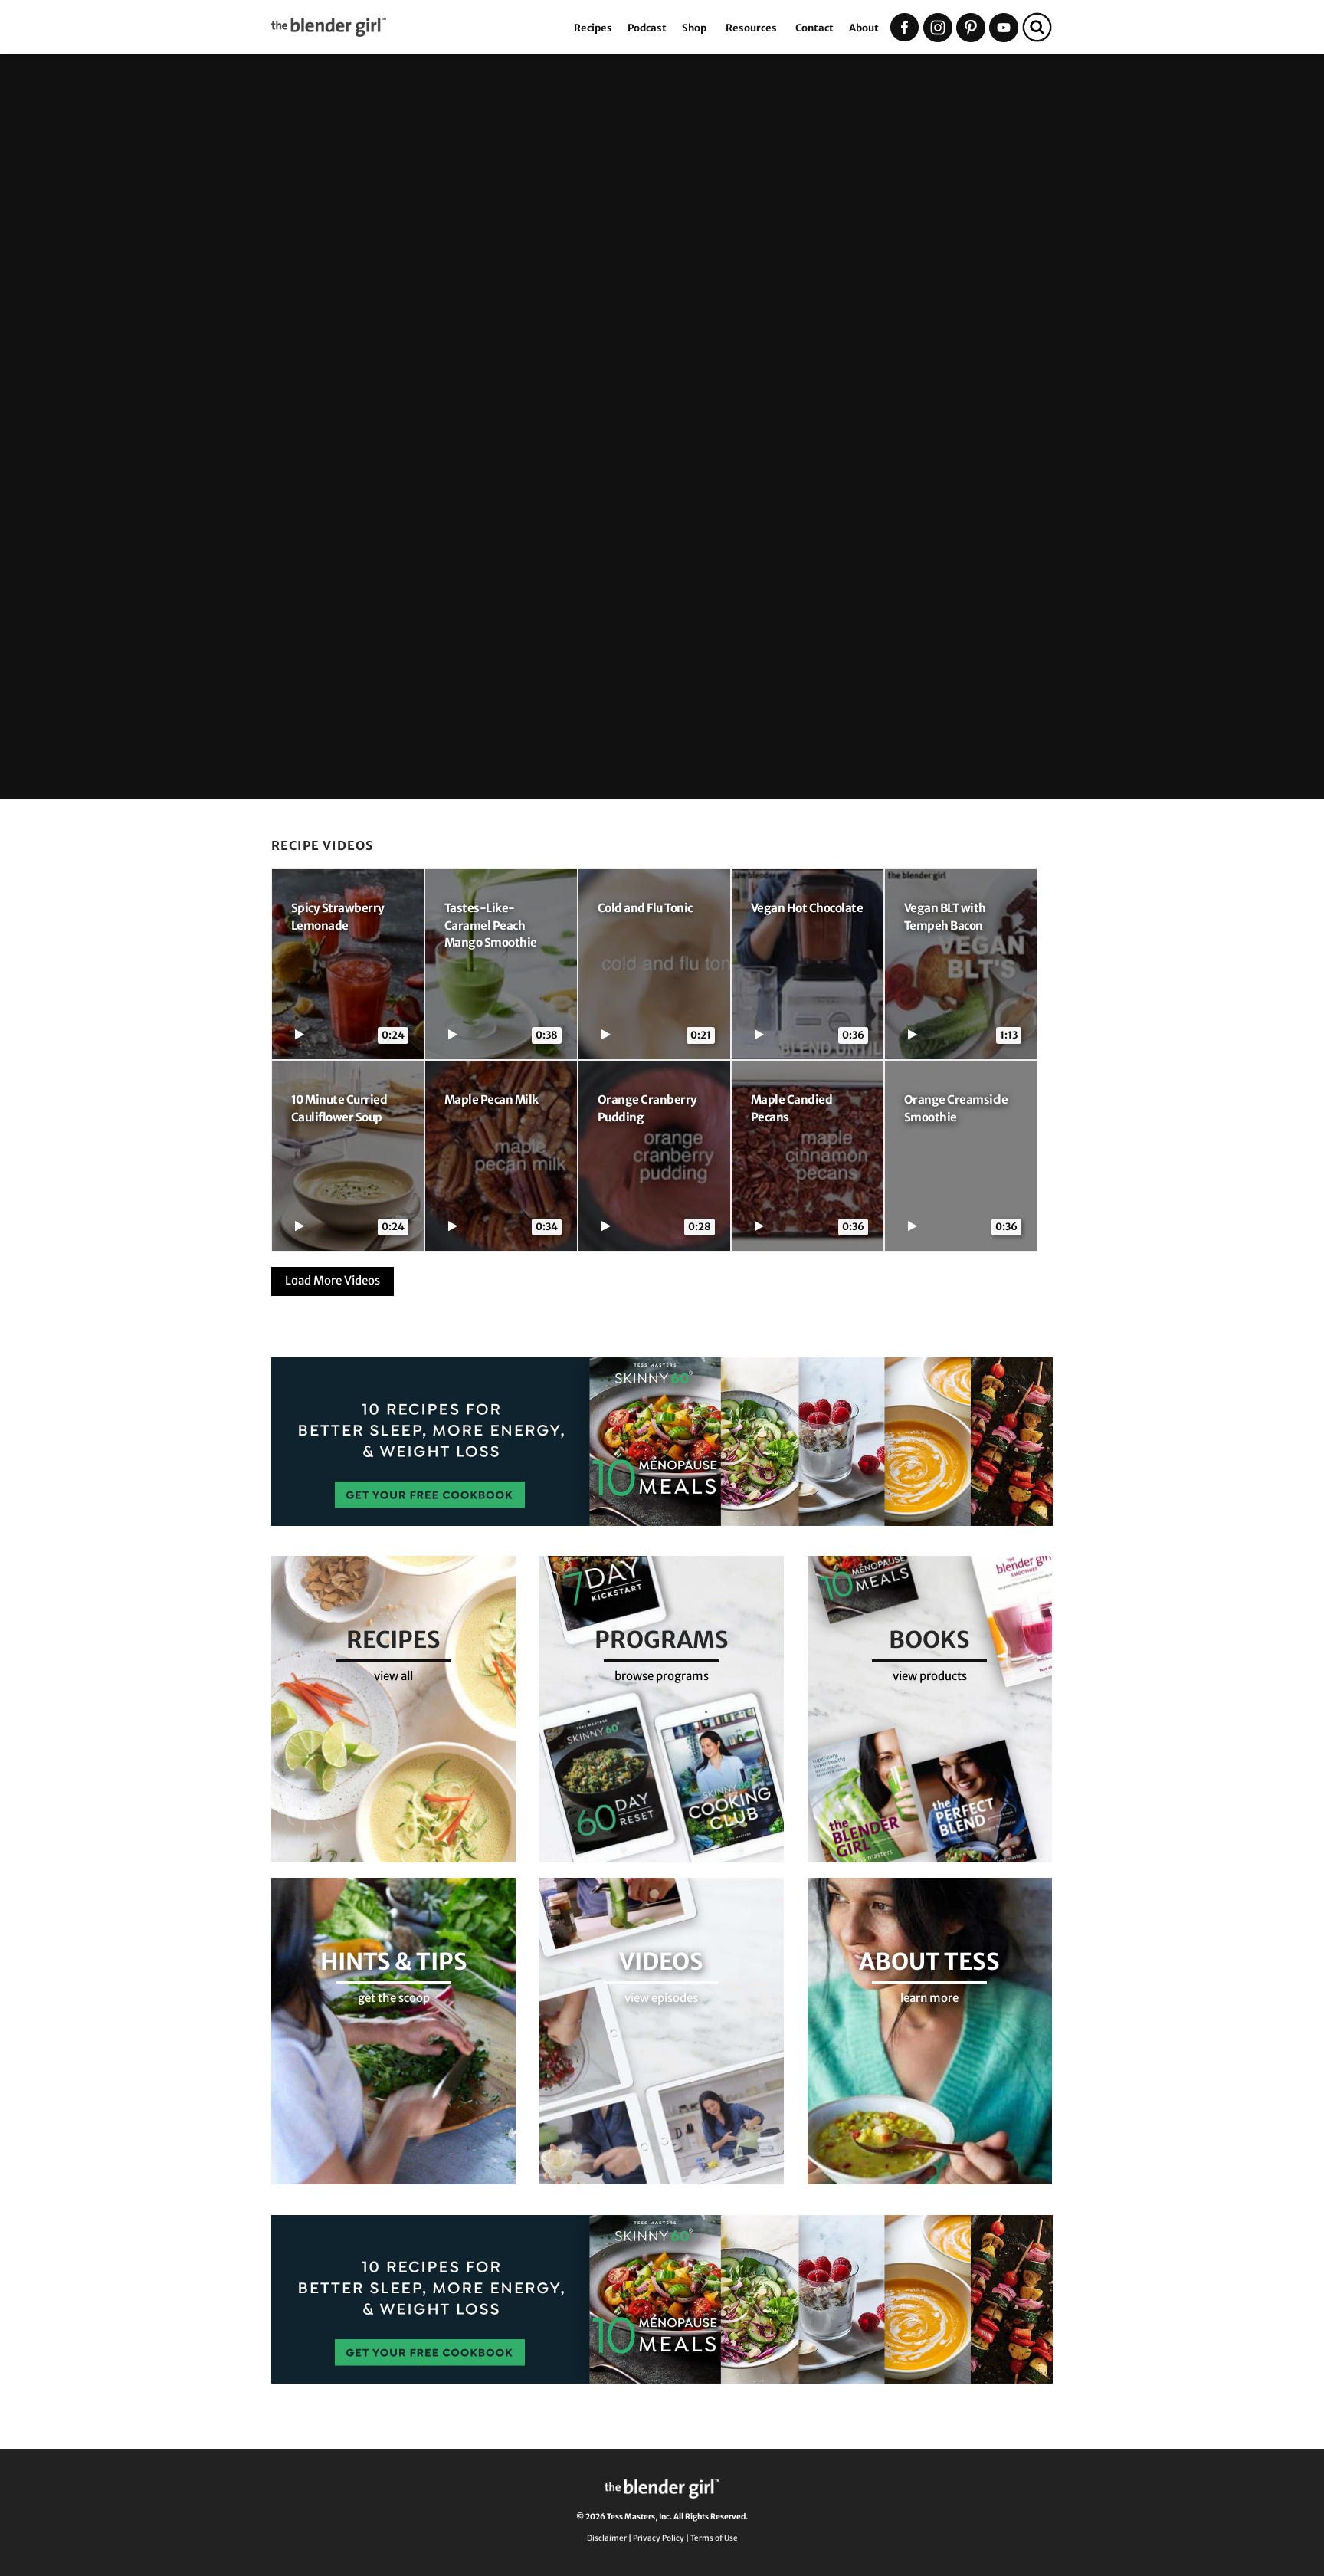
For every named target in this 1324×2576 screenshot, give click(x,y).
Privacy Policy (659, 2538)
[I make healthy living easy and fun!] (419, 35)
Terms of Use (714, 2538)
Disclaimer (607, 2538)
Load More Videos (333, 1280)
